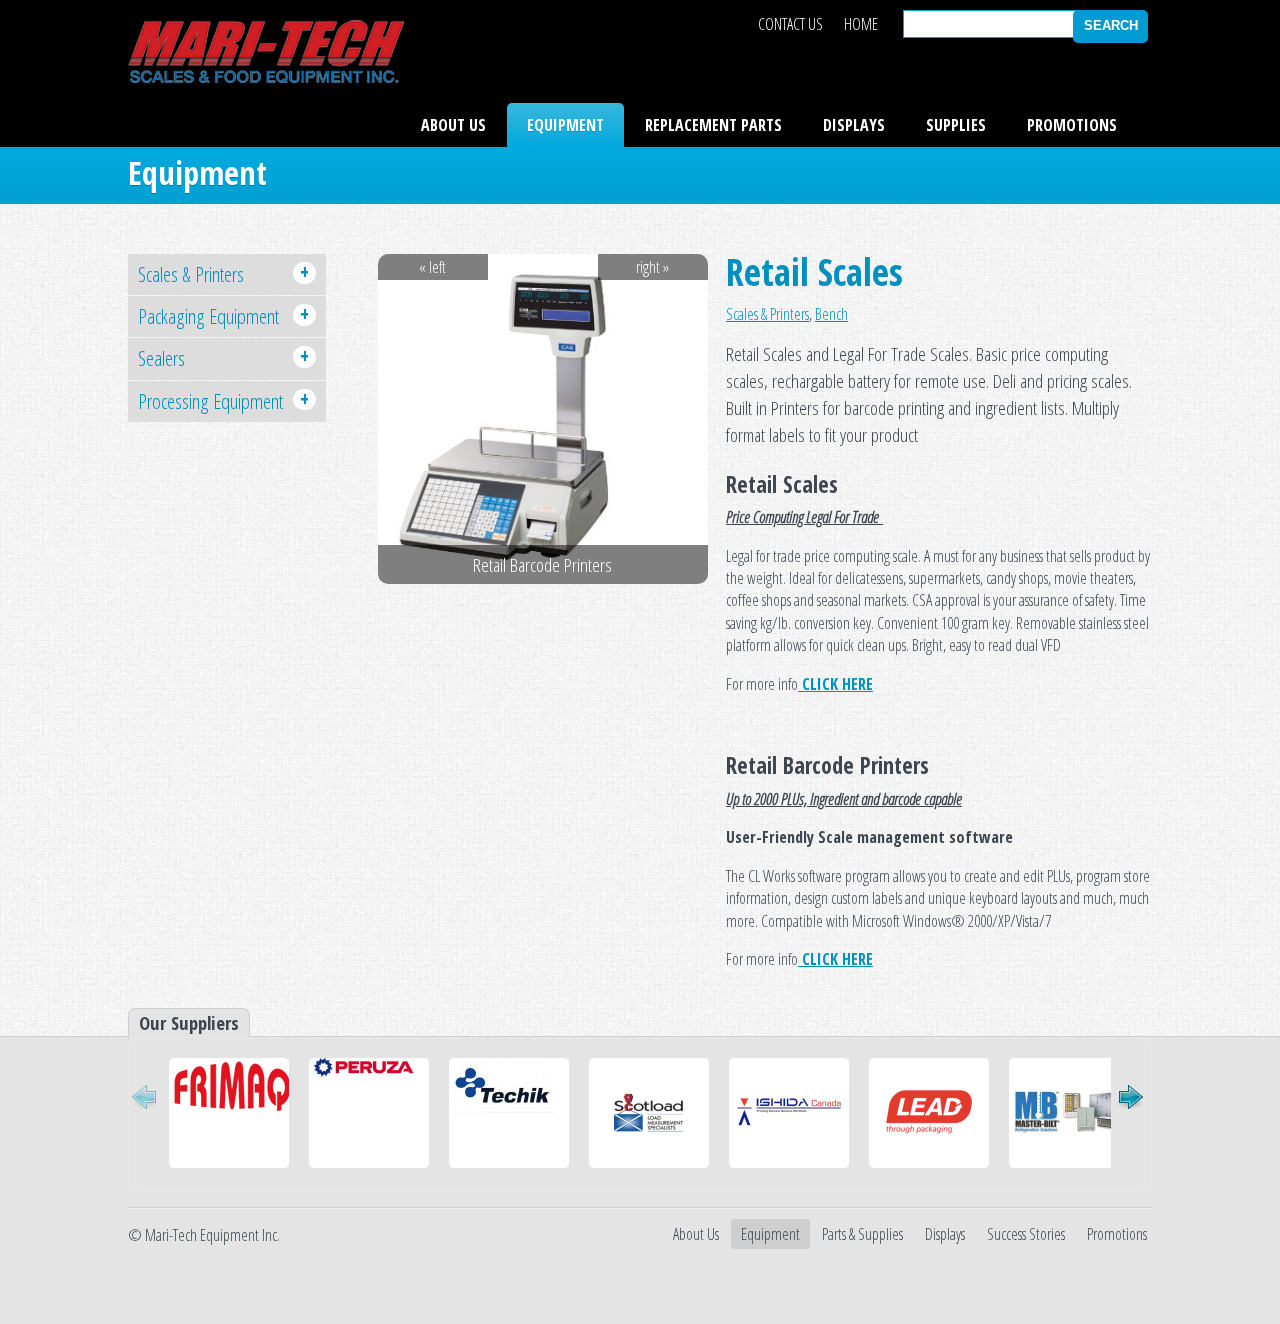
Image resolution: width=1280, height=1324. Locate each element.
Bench (831, 314)
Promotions (1072, 125)
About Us (453, 125)
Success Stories (1026, 1234)
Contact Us (790, 24)
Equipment (565, 125)
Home (861, 24)
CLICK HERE (835, 684)
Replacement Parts (713, 125)
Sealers (223, 357)
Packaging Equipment (223, 315)
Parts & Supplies (862, 1234)
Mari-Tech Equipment (266, 51)
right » (652, 267)
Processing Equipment (223, 400)
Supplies (956, 125)
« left (432, 267)
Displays (854, 125)
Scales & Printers (767, 314)
